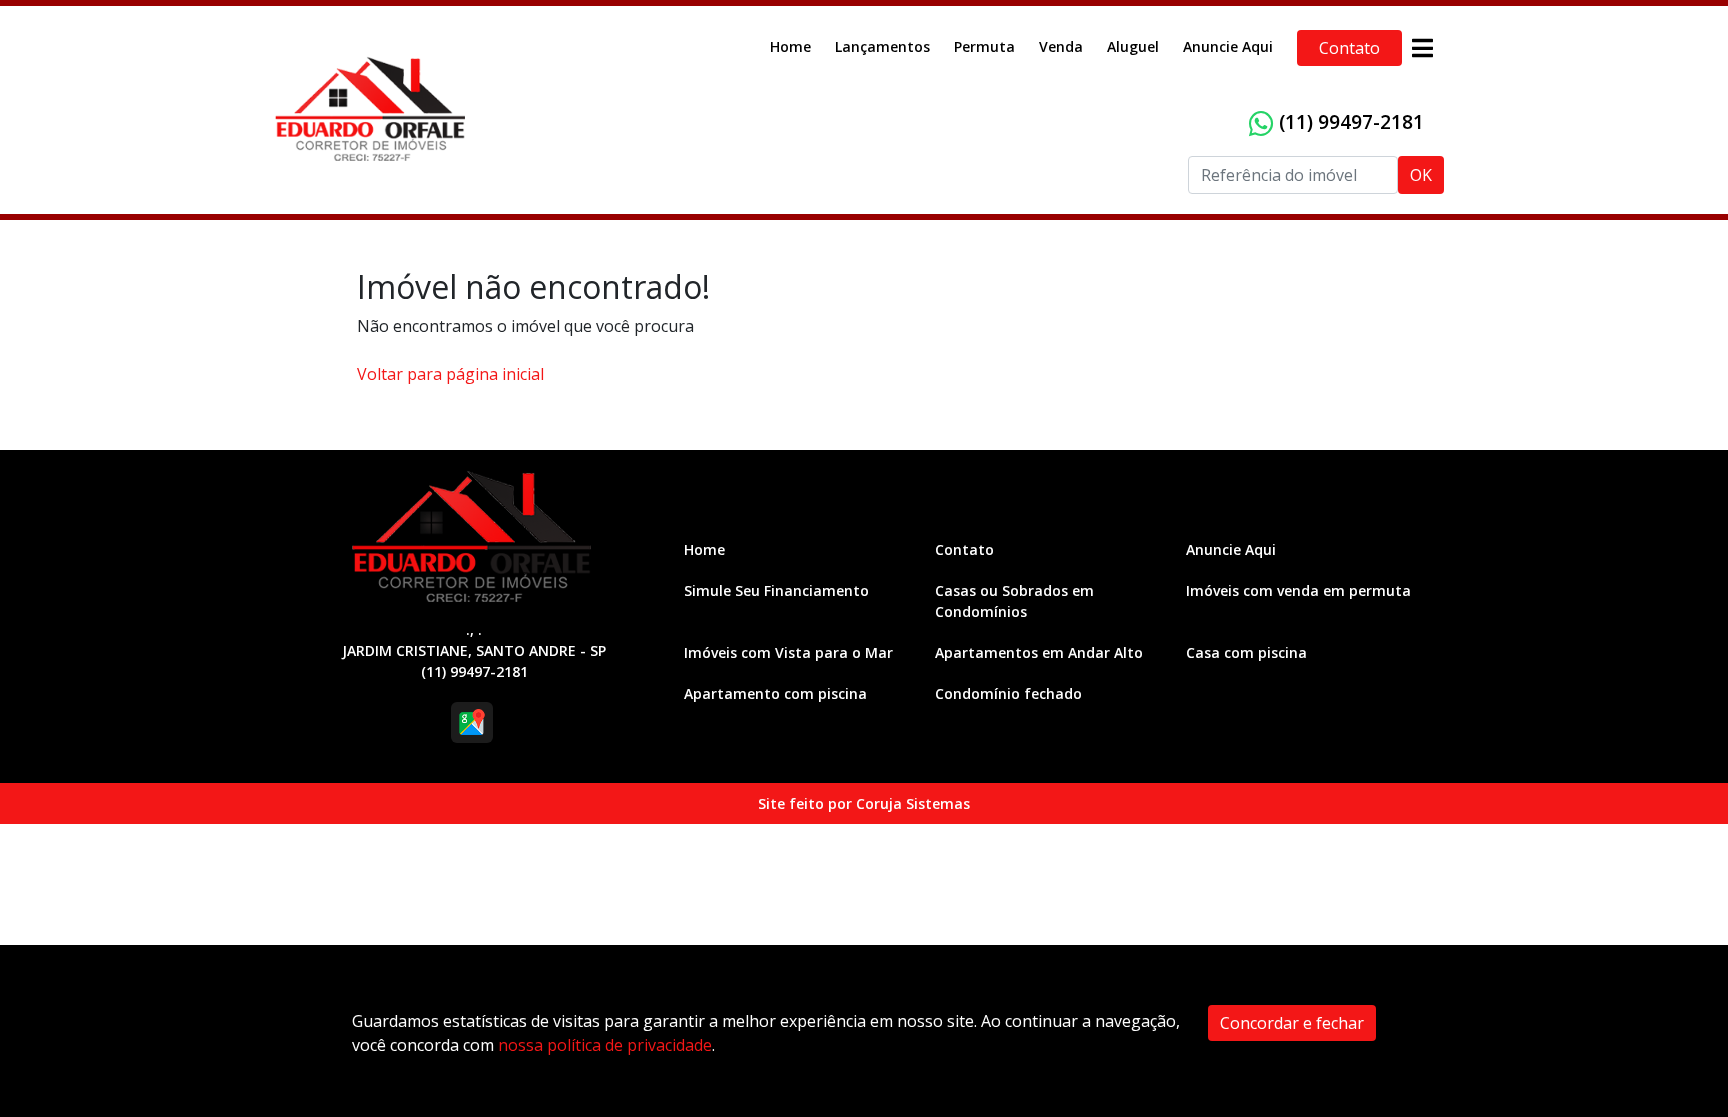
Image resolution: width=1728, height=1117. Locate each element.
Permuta (984, 46)
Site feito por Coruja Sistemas (864, 803)
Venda (1061, 46)
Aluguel (1133, 46)
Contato (1349, 48)
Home (790, 46)
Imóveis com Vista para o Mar (788, 652)
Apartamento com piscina (775, 693)
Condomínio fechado (1008, 693)
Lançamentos (882, 46)
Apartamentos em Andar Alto (1039, 652)
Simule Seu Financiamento (776, 590)
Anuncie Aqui (1228, 46)
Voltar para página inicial (450, 374)
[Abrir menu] (1422, 48)
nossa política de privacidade (605, 1045)
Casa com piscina (1246, 652)
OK (1421, 175)
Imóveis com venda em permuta (1298, 590)
